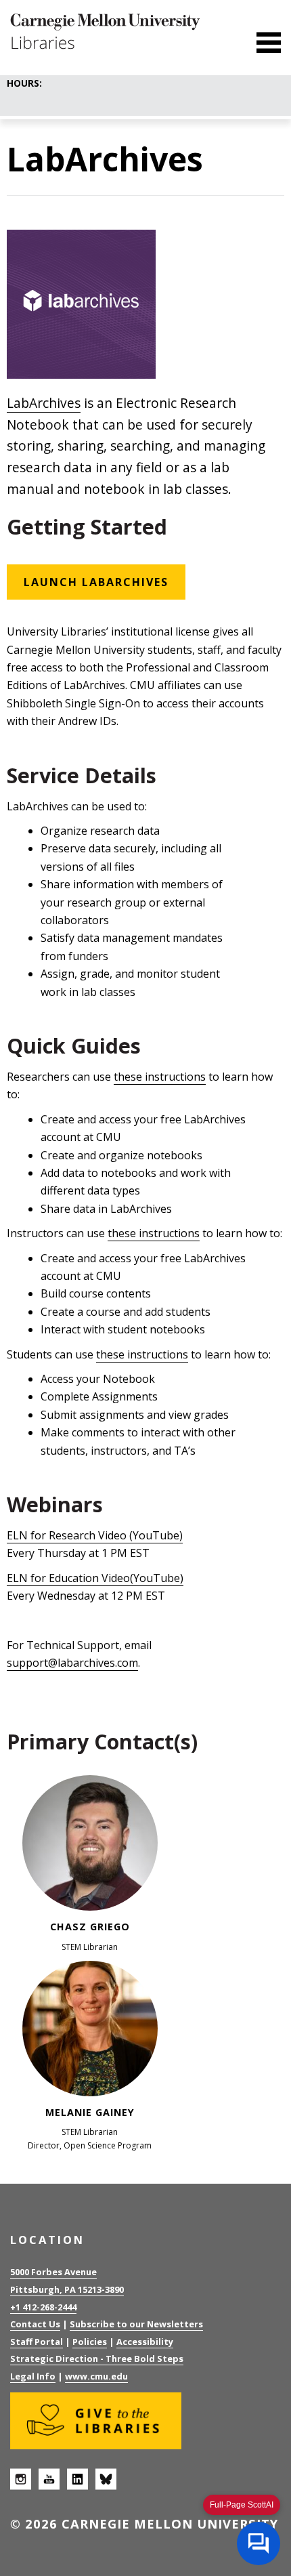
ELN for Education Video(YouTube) (95, 1578)
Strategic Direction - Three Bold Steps (97, 2359)
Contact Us (35, 2324)
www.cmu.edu (96, 2376)
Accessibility (145, 2342)
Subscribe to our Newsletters (136, 2324)
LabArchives (44, 403)
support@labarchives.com (72, 1663)
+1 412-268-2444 (43, 2307)
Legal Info (33, 2376)
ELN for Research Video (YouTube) (95, 1535)
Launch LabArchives (96, 582)
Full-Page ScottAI (242, 2505)
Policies (90, 2342)
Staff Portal (37, 2342)
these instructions (160, 1077)
